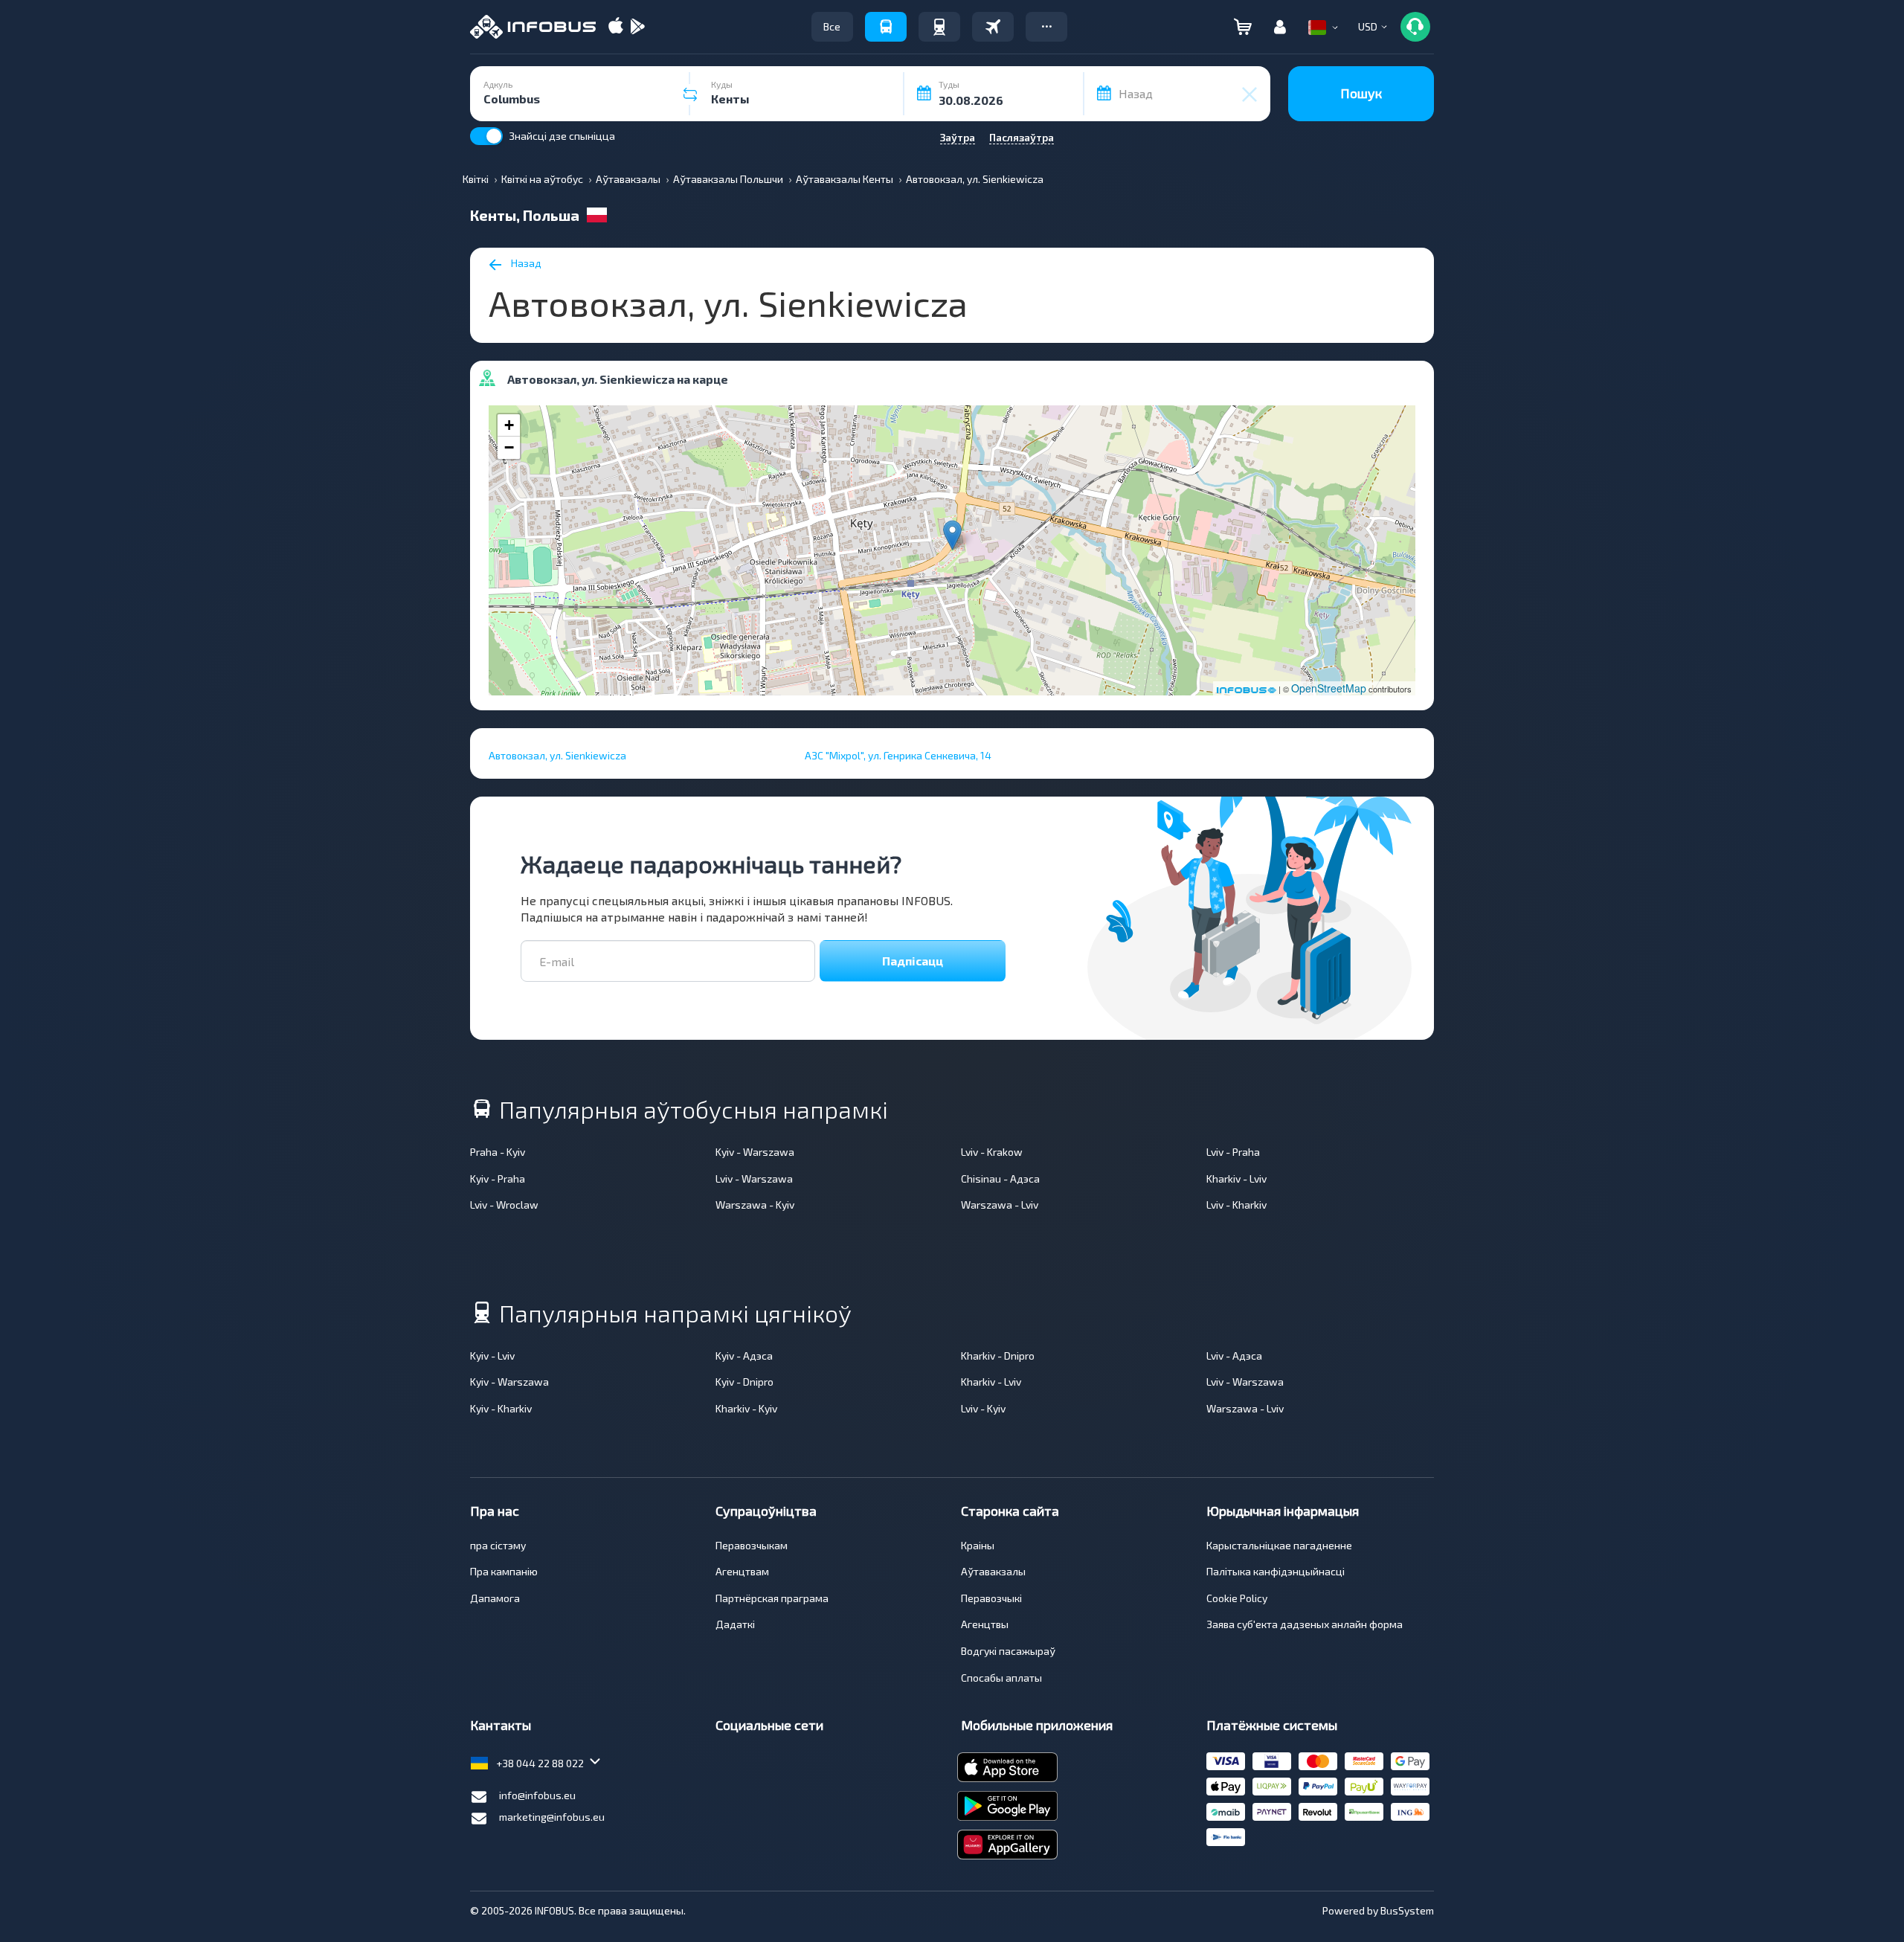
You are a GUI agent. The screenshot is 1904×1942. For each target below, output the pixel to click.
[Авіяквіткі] (993, 27)
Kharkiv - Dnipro (998, 1356)
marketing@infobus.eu (552, 1817)
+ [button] (509, 425)
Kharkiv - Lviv (1236, 1179)
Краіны (978, 1545)
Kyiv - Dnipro (744, 1382)
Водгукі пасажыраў (1008, 1651)
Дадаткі (735, 1624)
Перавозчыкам (752, 1545)
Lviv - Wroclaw (504, 1205)
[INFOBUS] (533, 27)
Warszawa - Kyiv (755, 1205)
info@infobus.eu (537, 1795)
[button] (1046, 27)
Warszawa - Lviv (1000, 1205)
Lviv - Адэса (1234, 1356)
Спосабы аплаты (1001, 1678)
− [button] (509, 447)
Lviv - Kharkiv (1236, 1205)
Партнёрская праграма (772, 1598)
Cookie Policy (1237, 1598)
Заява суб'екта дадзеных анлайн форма (1305, 1624)
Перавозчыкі (991, 1598)
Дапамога (495, 1598)
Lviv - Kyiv (983, 1408)
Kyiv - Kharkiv (501, 1408)
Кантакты (501, 1725)
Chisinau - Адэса (1000, 1179)
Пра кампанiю (504, 1571)
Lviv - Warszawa (754, 1179)
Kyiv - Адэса (744, 1356)
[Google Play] (637, 27)
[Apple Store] (616, 27)
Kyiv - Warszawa (755, 1152)
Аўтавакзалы (993, 1571)
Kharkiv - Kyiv (746, 1408)
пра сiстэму (498, 1545)
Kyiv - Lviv (492, 1356)
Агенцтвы (985, 1624)
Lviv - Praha (1233, 1152)
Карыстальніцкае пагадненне (1279, 1545)
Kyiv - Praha (498, 1179)
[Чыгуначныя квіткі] (939, 27)
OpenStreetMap (1329, 688)
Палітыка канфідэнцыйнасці (1276, 1571)
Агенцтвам (742, 1571)
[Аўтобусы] (886, 27)
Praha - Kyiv (498, 1152)
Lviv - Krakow (992, 1152)
